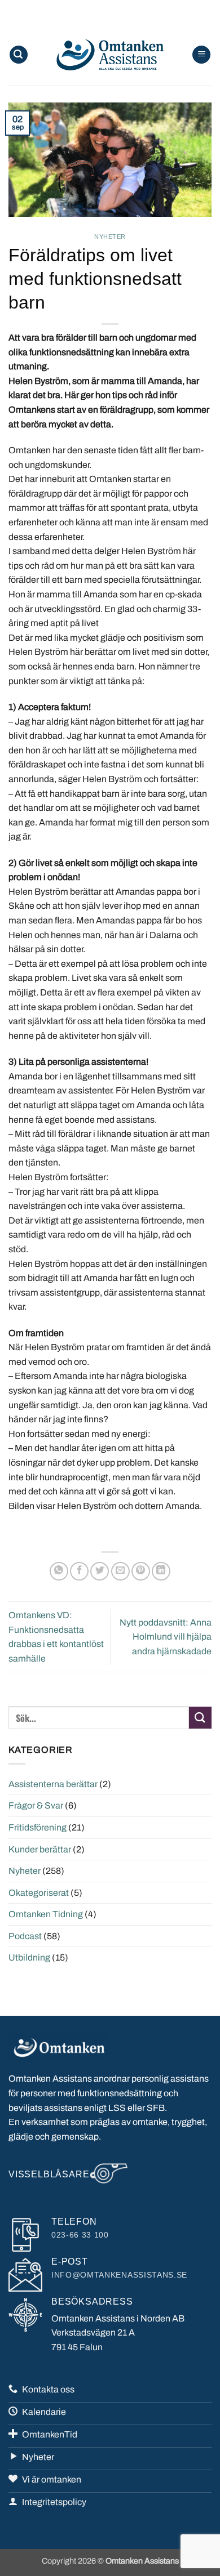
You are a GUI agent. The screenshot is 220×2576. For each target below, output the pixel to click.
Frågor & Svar (36, 1805)
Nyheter (110, 236)
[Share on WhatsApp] (59, 1571)
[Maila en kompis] (120, 1571)
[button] (19, 55)
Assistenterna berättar (53, 1784)
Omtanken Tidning (46, 1914)
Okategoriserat (39, 1893)
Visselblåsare (49, 2174)
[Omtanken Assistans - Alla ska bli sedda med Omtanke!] (110, 55)
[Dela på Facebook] (79, 1571)
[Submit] (200, 1718)
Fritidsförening (38, 1827)
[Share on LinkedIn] (161, 1571)
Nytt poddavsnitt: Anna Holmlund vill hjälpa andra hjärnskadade (166, 1637)
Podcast (25, 1936)
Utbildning (29, 1957)
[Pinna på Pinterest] (141, 1571)
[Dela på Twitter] (100, 1571)
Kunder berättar (40, 1849)
